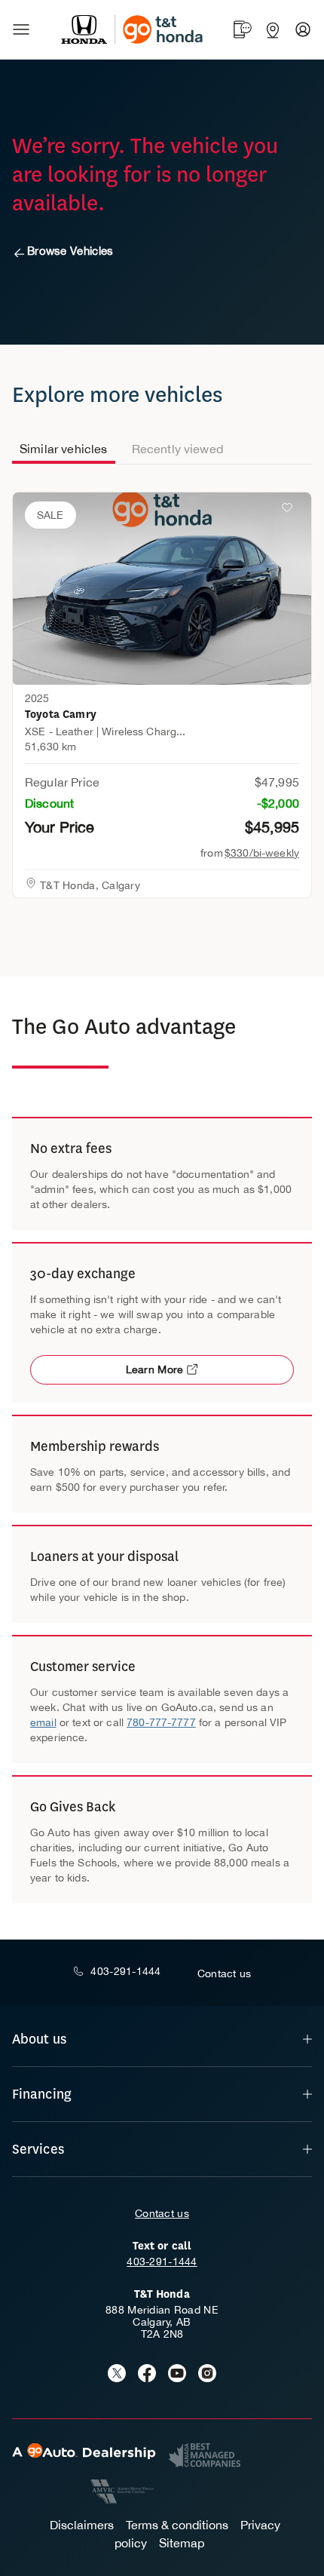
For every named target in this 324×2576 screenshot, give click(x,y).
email (43, 1722)
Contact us (162, 2213)
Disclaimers (82, 2525)
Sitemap (182, 2543)
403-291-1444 (162, 2262)
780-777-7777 (161, 1722)
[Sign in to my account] (303, 29)
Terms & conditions (177, 2525)
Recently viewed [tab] (177, 449)
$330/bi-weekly (262, 853)
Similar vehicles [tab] (64, 449)
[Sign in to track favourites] (290, 511)
